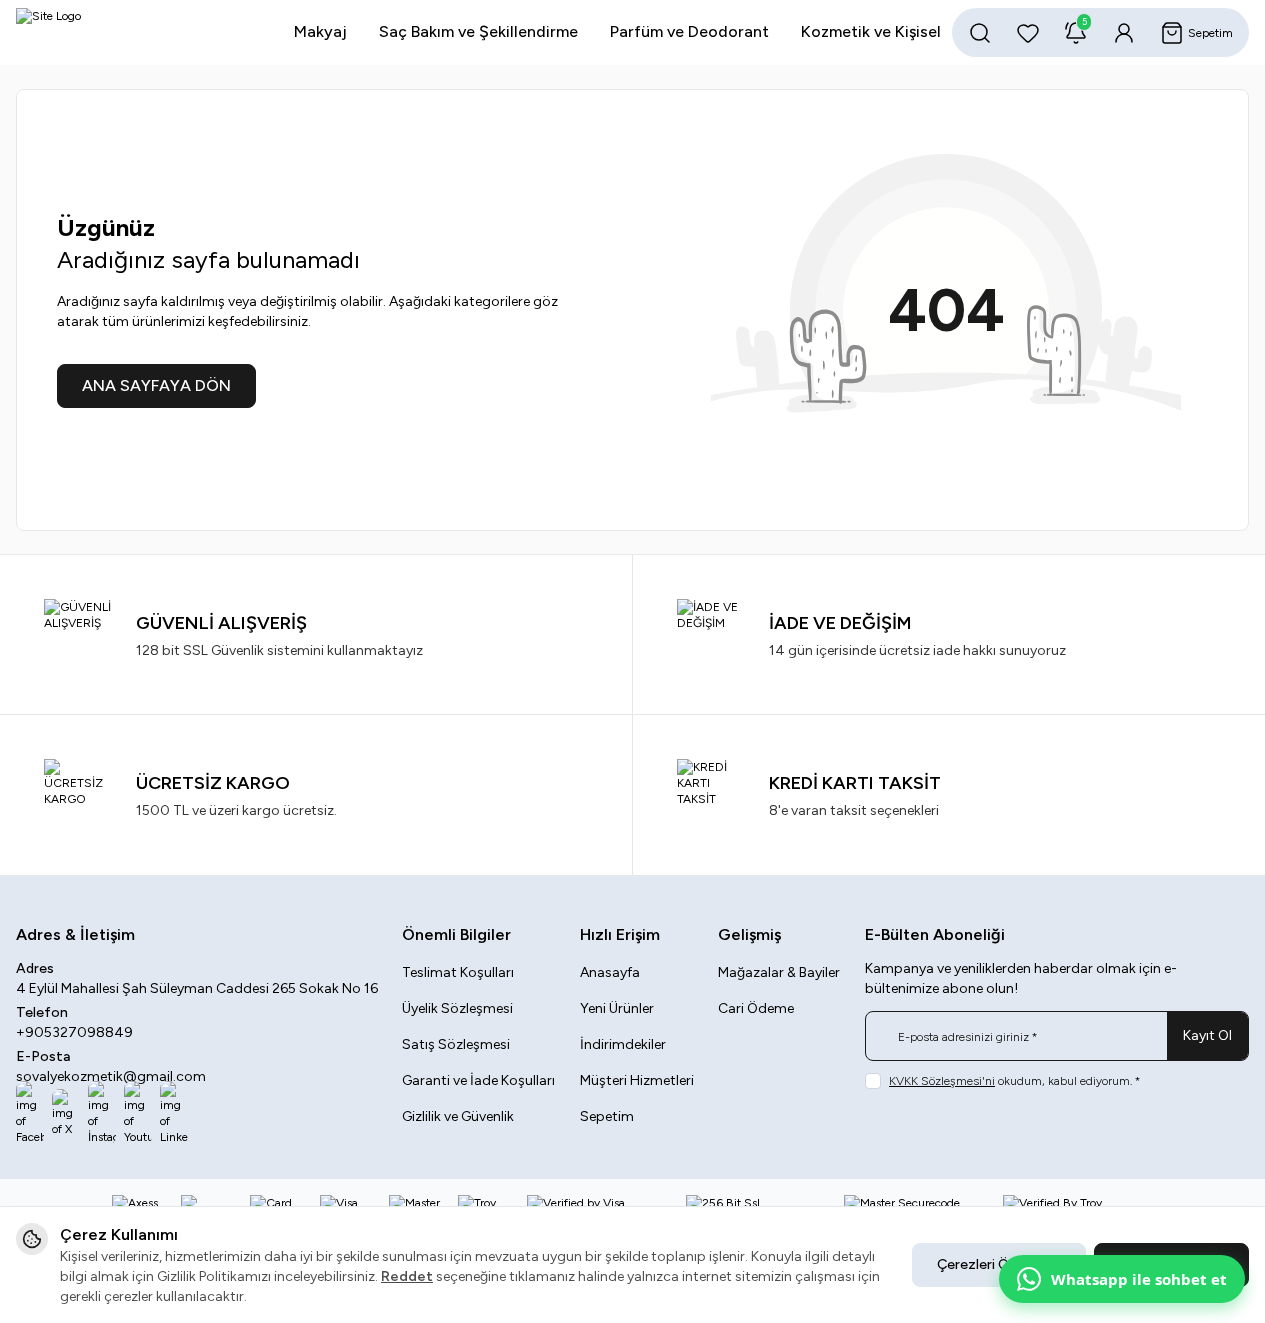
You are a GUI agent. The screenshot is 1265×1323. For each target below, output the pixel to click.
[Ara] (980, 33)
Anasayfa (610, 972)
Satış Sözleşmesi (456, 1044)
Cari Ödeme (756, 1008)
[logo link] (136, 32)
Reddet (407, 1276)
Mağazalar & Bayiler (779, 972)
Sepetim (607, 1116)
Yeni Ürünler (617, 1008)
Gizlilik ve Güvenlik (458, 1116)
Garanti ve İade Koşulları (478, 1080)
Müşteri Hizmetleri (637, 1080)
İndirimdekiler (623, 1044)
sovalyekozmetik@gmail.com (111, 1076)
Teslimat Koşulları (458, 972)
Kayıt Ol (1207, 1035)
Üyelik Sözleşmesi (457, 1008)
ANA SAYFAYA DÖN (156, 385)
